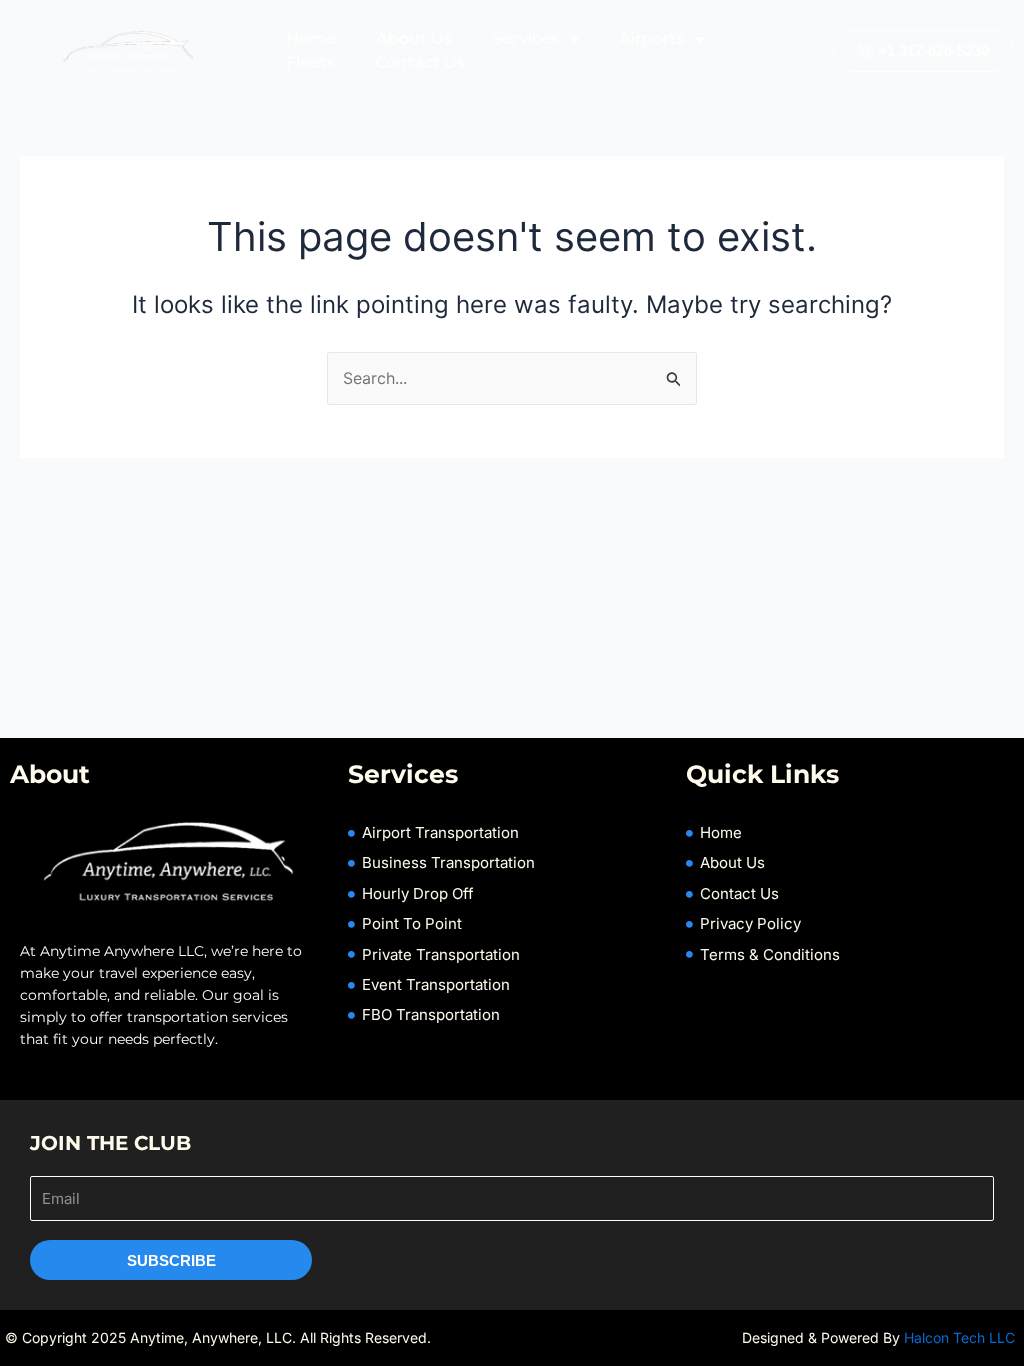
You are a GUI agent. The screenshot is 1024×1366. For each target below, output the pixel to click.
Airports (652, 38)
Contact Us (420, 62)
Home (311, 38)
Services (525, 38)
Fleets (310, 62)
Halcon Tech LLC (961, 1337)
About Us (414, 38)
